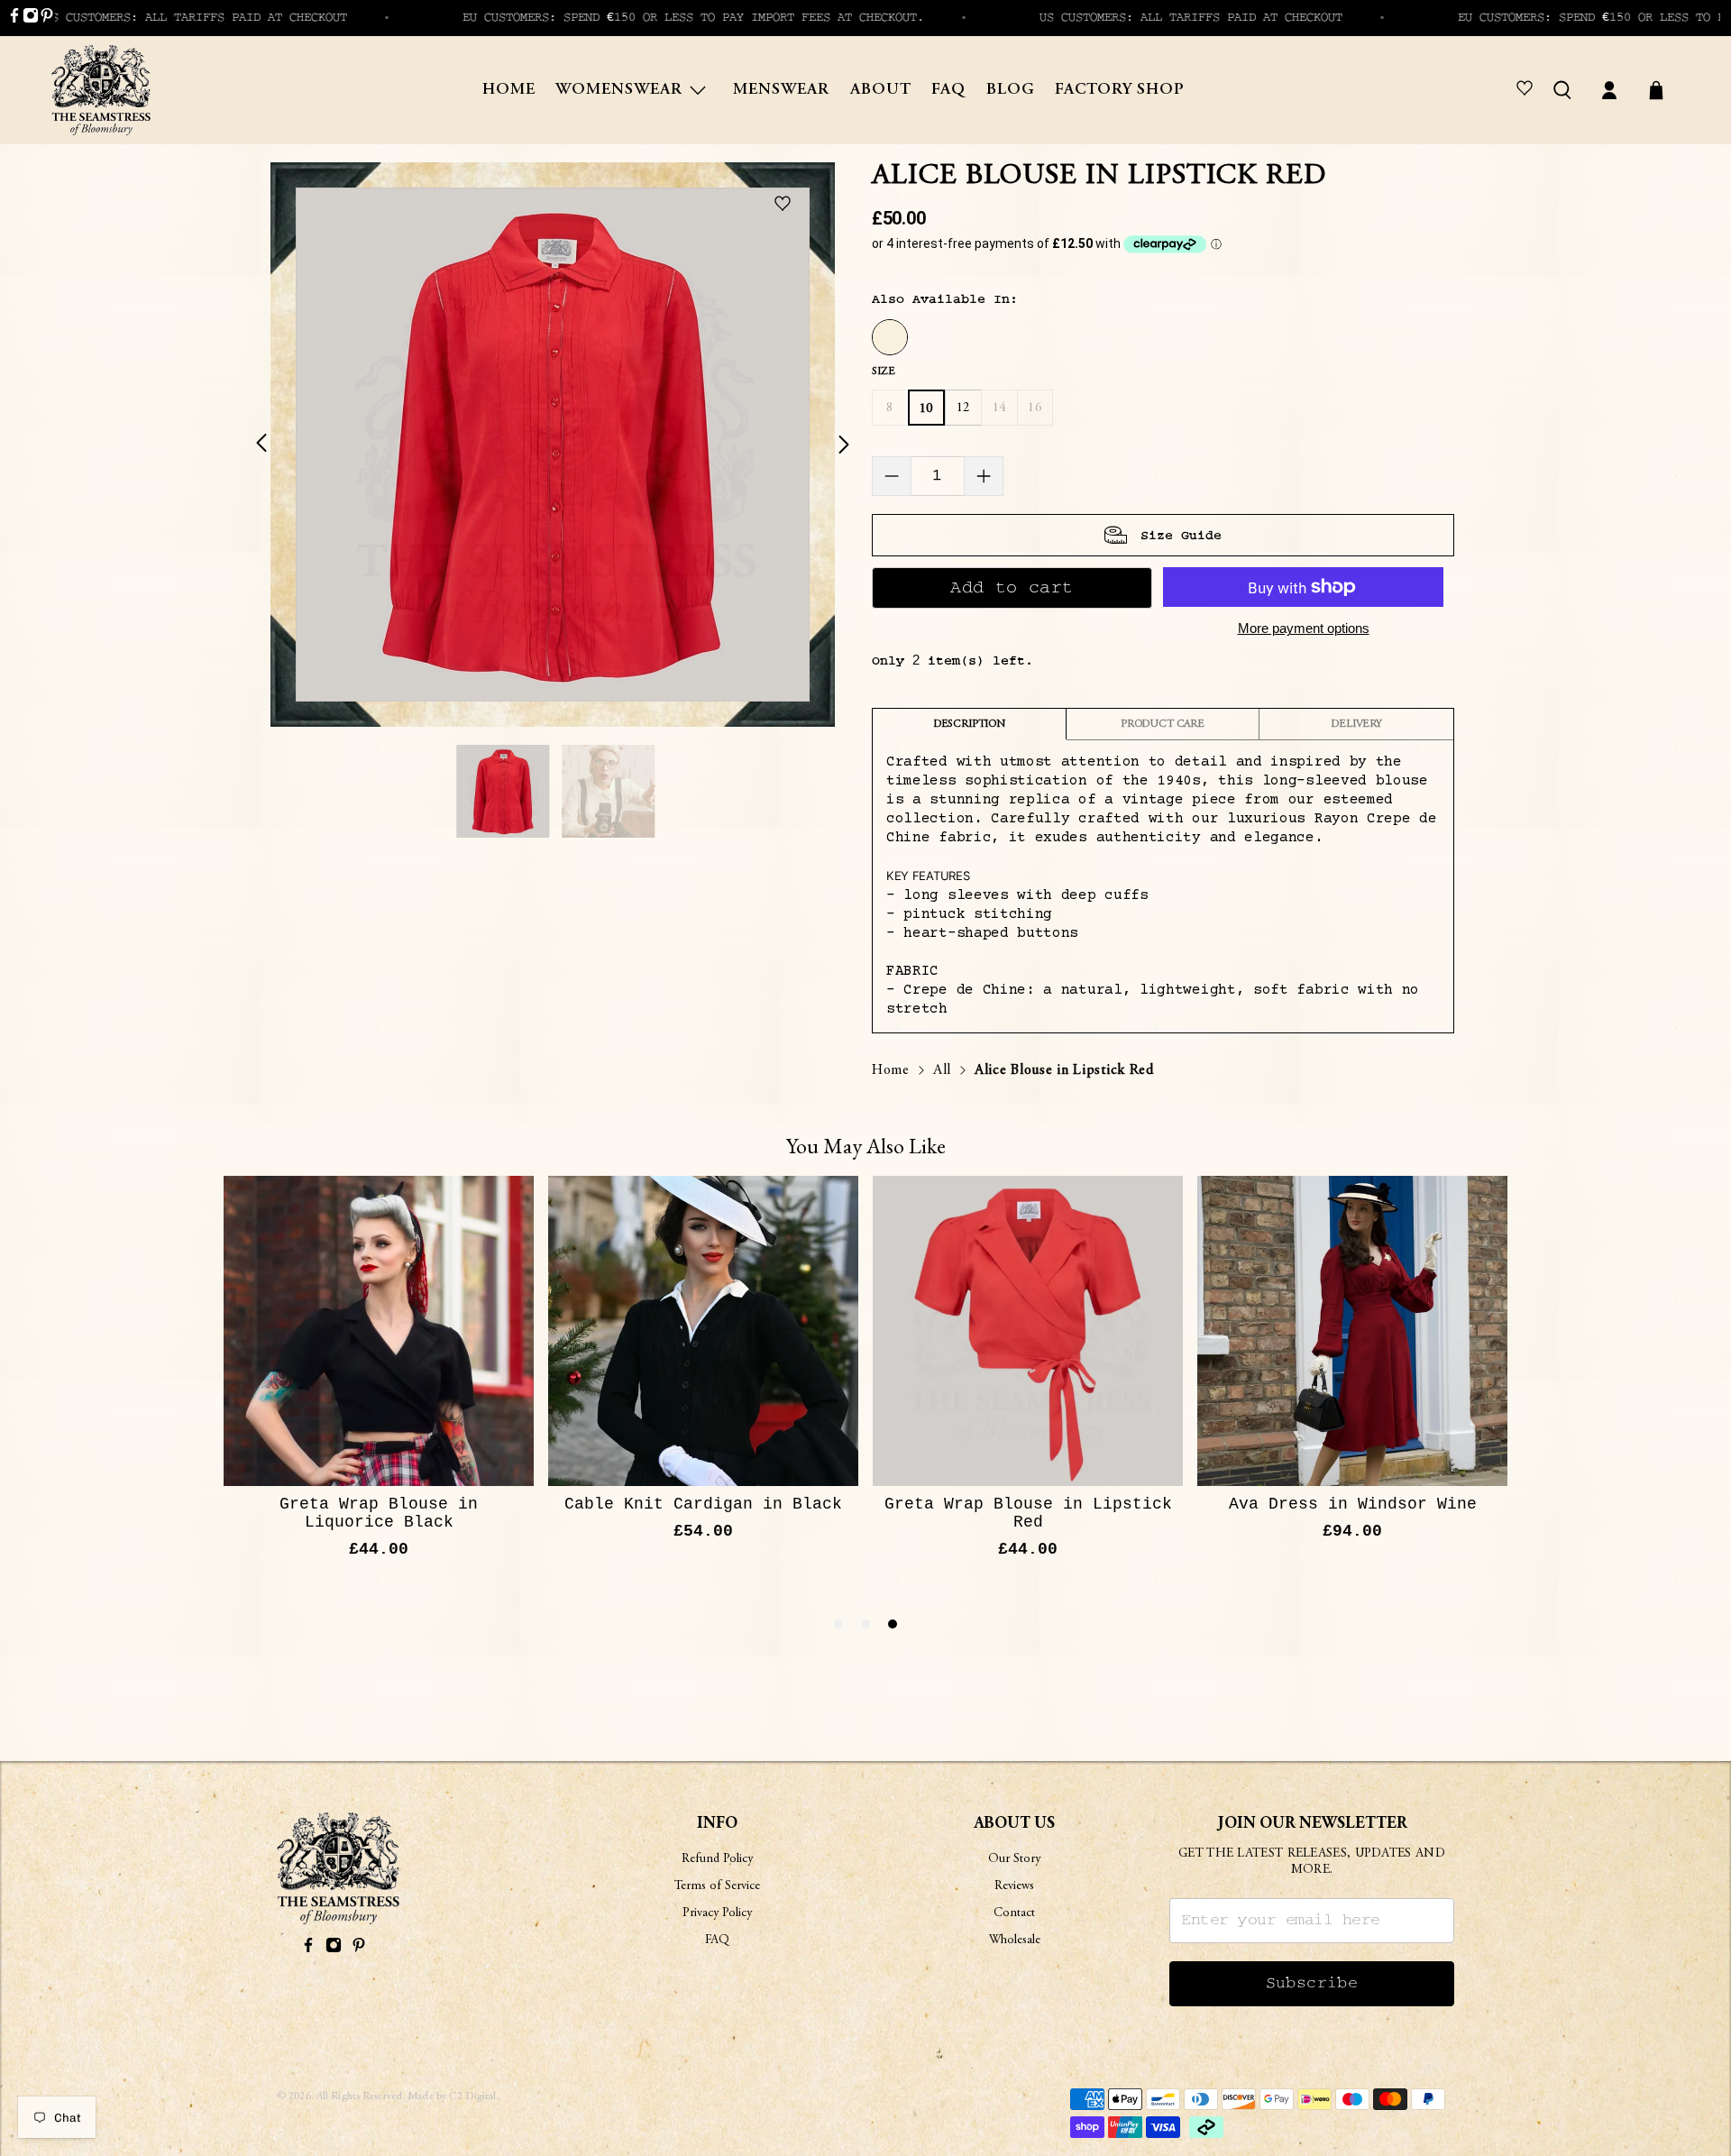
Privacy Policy (717, 1913)
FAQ (948, 90)
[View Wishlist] (1528, 90)
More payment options (1304, 628)
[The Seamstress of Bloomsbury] (101, 90)
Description (969, 724)
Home (509, 90)
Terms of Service (717, 1886)
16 (1035, 408)
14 (999, 408)
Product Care (1163, 724)
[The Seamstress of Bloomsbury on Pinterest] (47, 19)
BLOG (1011, 90)
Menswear (781, 90)
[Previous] (272, 445)
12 (963, 408)
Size (883, 372)
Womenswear (619, 90)
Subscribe (1312, 1983)
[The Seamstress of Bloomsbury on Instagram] (31, 19)
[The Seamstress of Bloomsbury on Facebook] (14, 19)
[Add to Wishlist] (787, 205)
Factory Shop (1120, 90)
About (881, 90)
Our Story (1014, 1859)
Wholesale (1015, 1940)
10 (926, 409)
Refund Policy (717, 1859)
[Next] (833, 445)
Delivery (1356, 724)
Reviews (1014, 1886)
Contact (1014, 1913)
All (942, 1070)
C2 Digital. (474, 2096)
